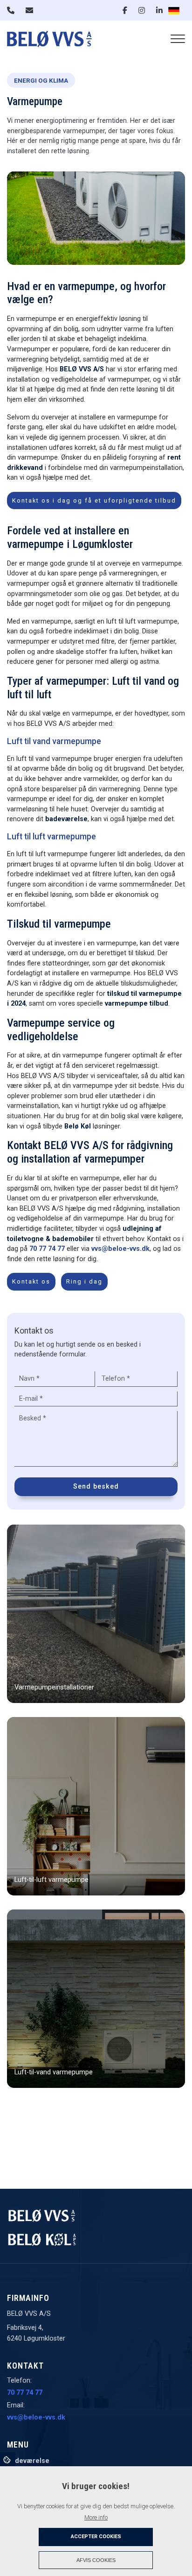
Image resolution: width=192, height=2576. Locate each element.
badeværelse (66, 819)
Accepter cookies (96, 2537)
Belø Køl (78, 1126)
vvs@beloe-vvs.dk (120, 1249)
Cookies (8, 2459)
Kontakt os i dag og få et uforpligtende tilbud (94, 500)
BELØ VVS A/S (82, 369)
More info (96, 2517)
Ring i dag (84, 1281)
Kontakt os (31, 1281)
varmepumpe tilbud (137, 1004)
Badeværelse (28, 2461)
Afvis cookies (96, 2560)
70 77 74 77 (47, 1249)
